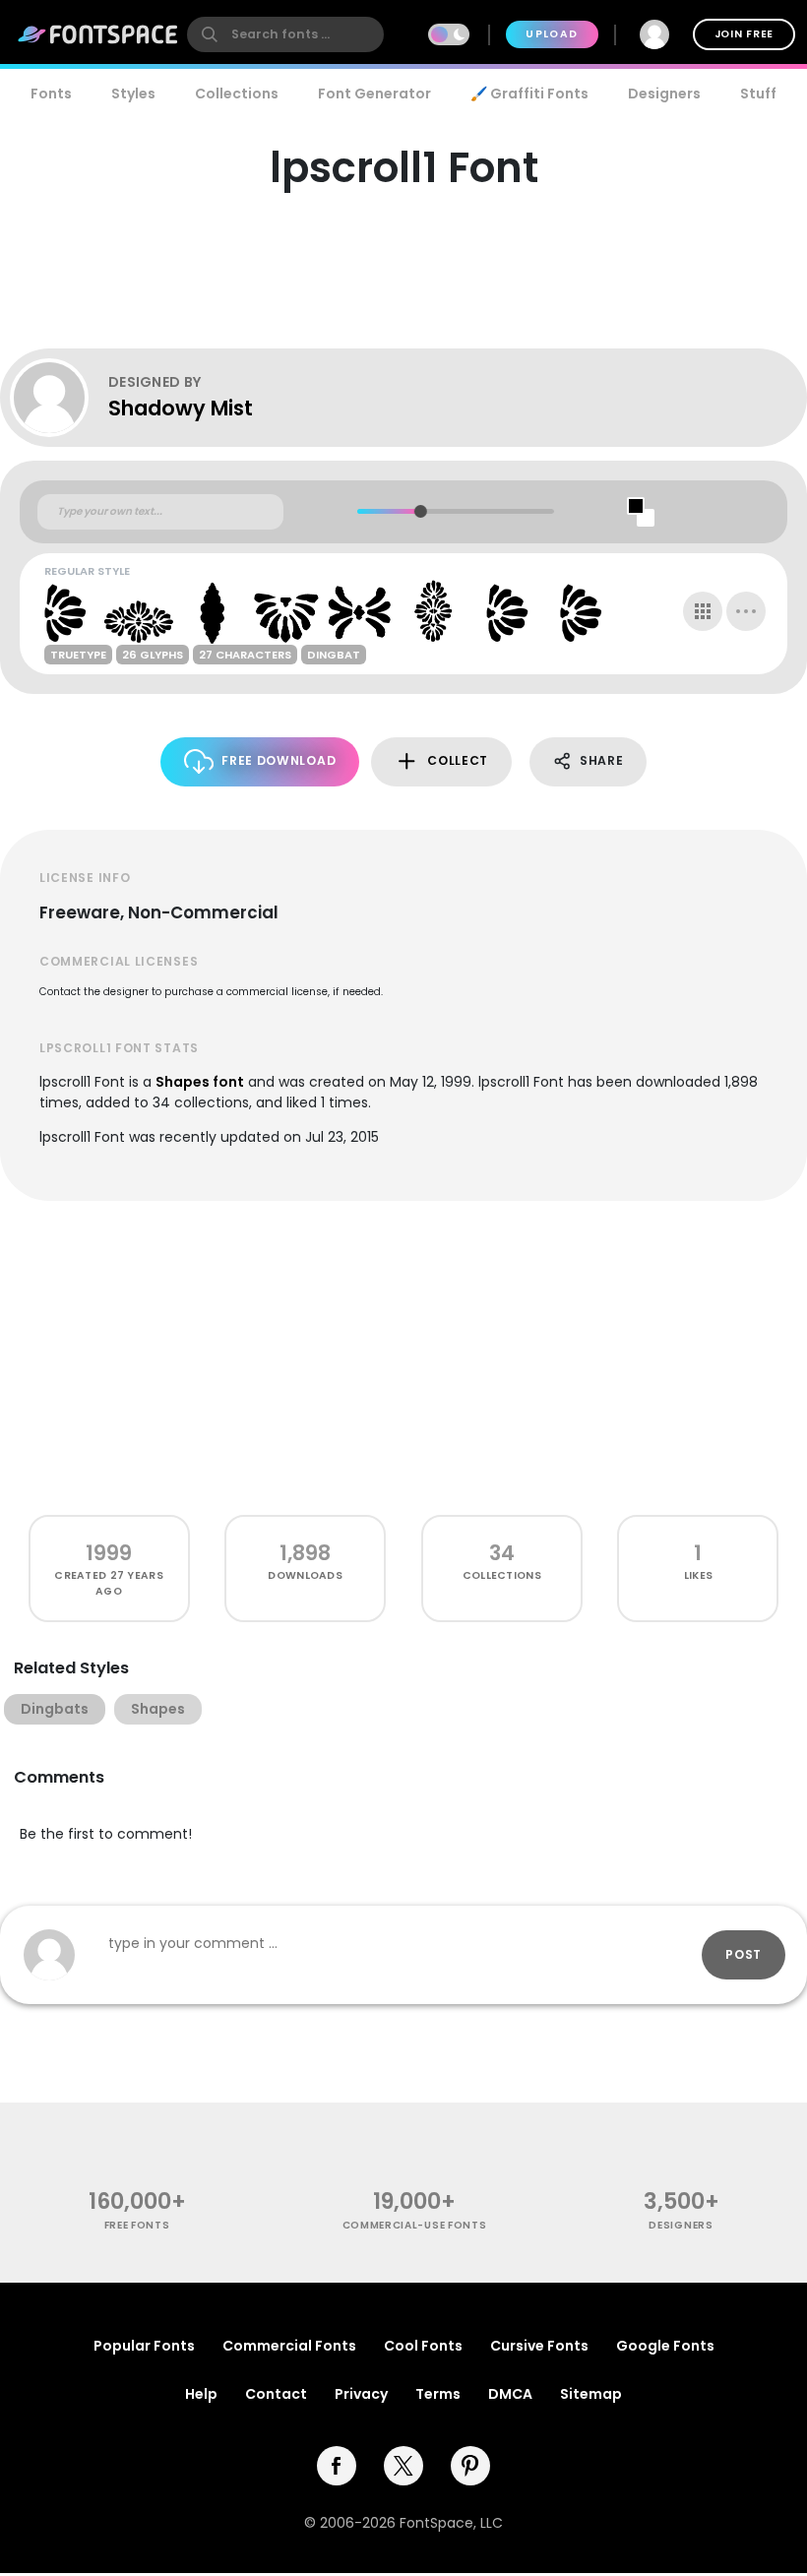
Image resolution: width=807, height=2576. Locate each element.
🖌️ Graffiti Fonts (529, 94)
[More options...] (746, 611)
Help (201, 2394)
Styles (133, 94)
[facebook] (337, 2466)
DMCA (510, 2394)
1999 (109, 1553)
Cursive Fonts (539, 2346)
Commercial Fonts (289, 2346)
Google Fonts (665, 2346)
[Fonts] (98, 34)
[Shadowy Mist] (59, 398)
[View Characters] (703, 611)
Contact (276, 2394)
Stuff (758, 94)
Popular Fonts (144, 2346)
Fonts (51, 94)
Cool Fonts (423, 2346)
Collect (458, 760)
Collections (237, 94)
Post (744, 1954)
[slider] (420, 511)
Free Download (279, 760)
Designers (664, 94)
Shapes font (200, 1082)
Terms (438, 2394)
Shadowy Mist (181, 408)
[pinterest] (470, 2466)
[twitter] (403, 2466)
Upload (552, 34)
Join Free (744, 34)
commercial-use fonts (415, 2225)
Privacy (361, 2394)
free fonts (137, 2225)
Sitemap (591, 2394)
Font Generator (374, 94)
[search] (285, 34)
